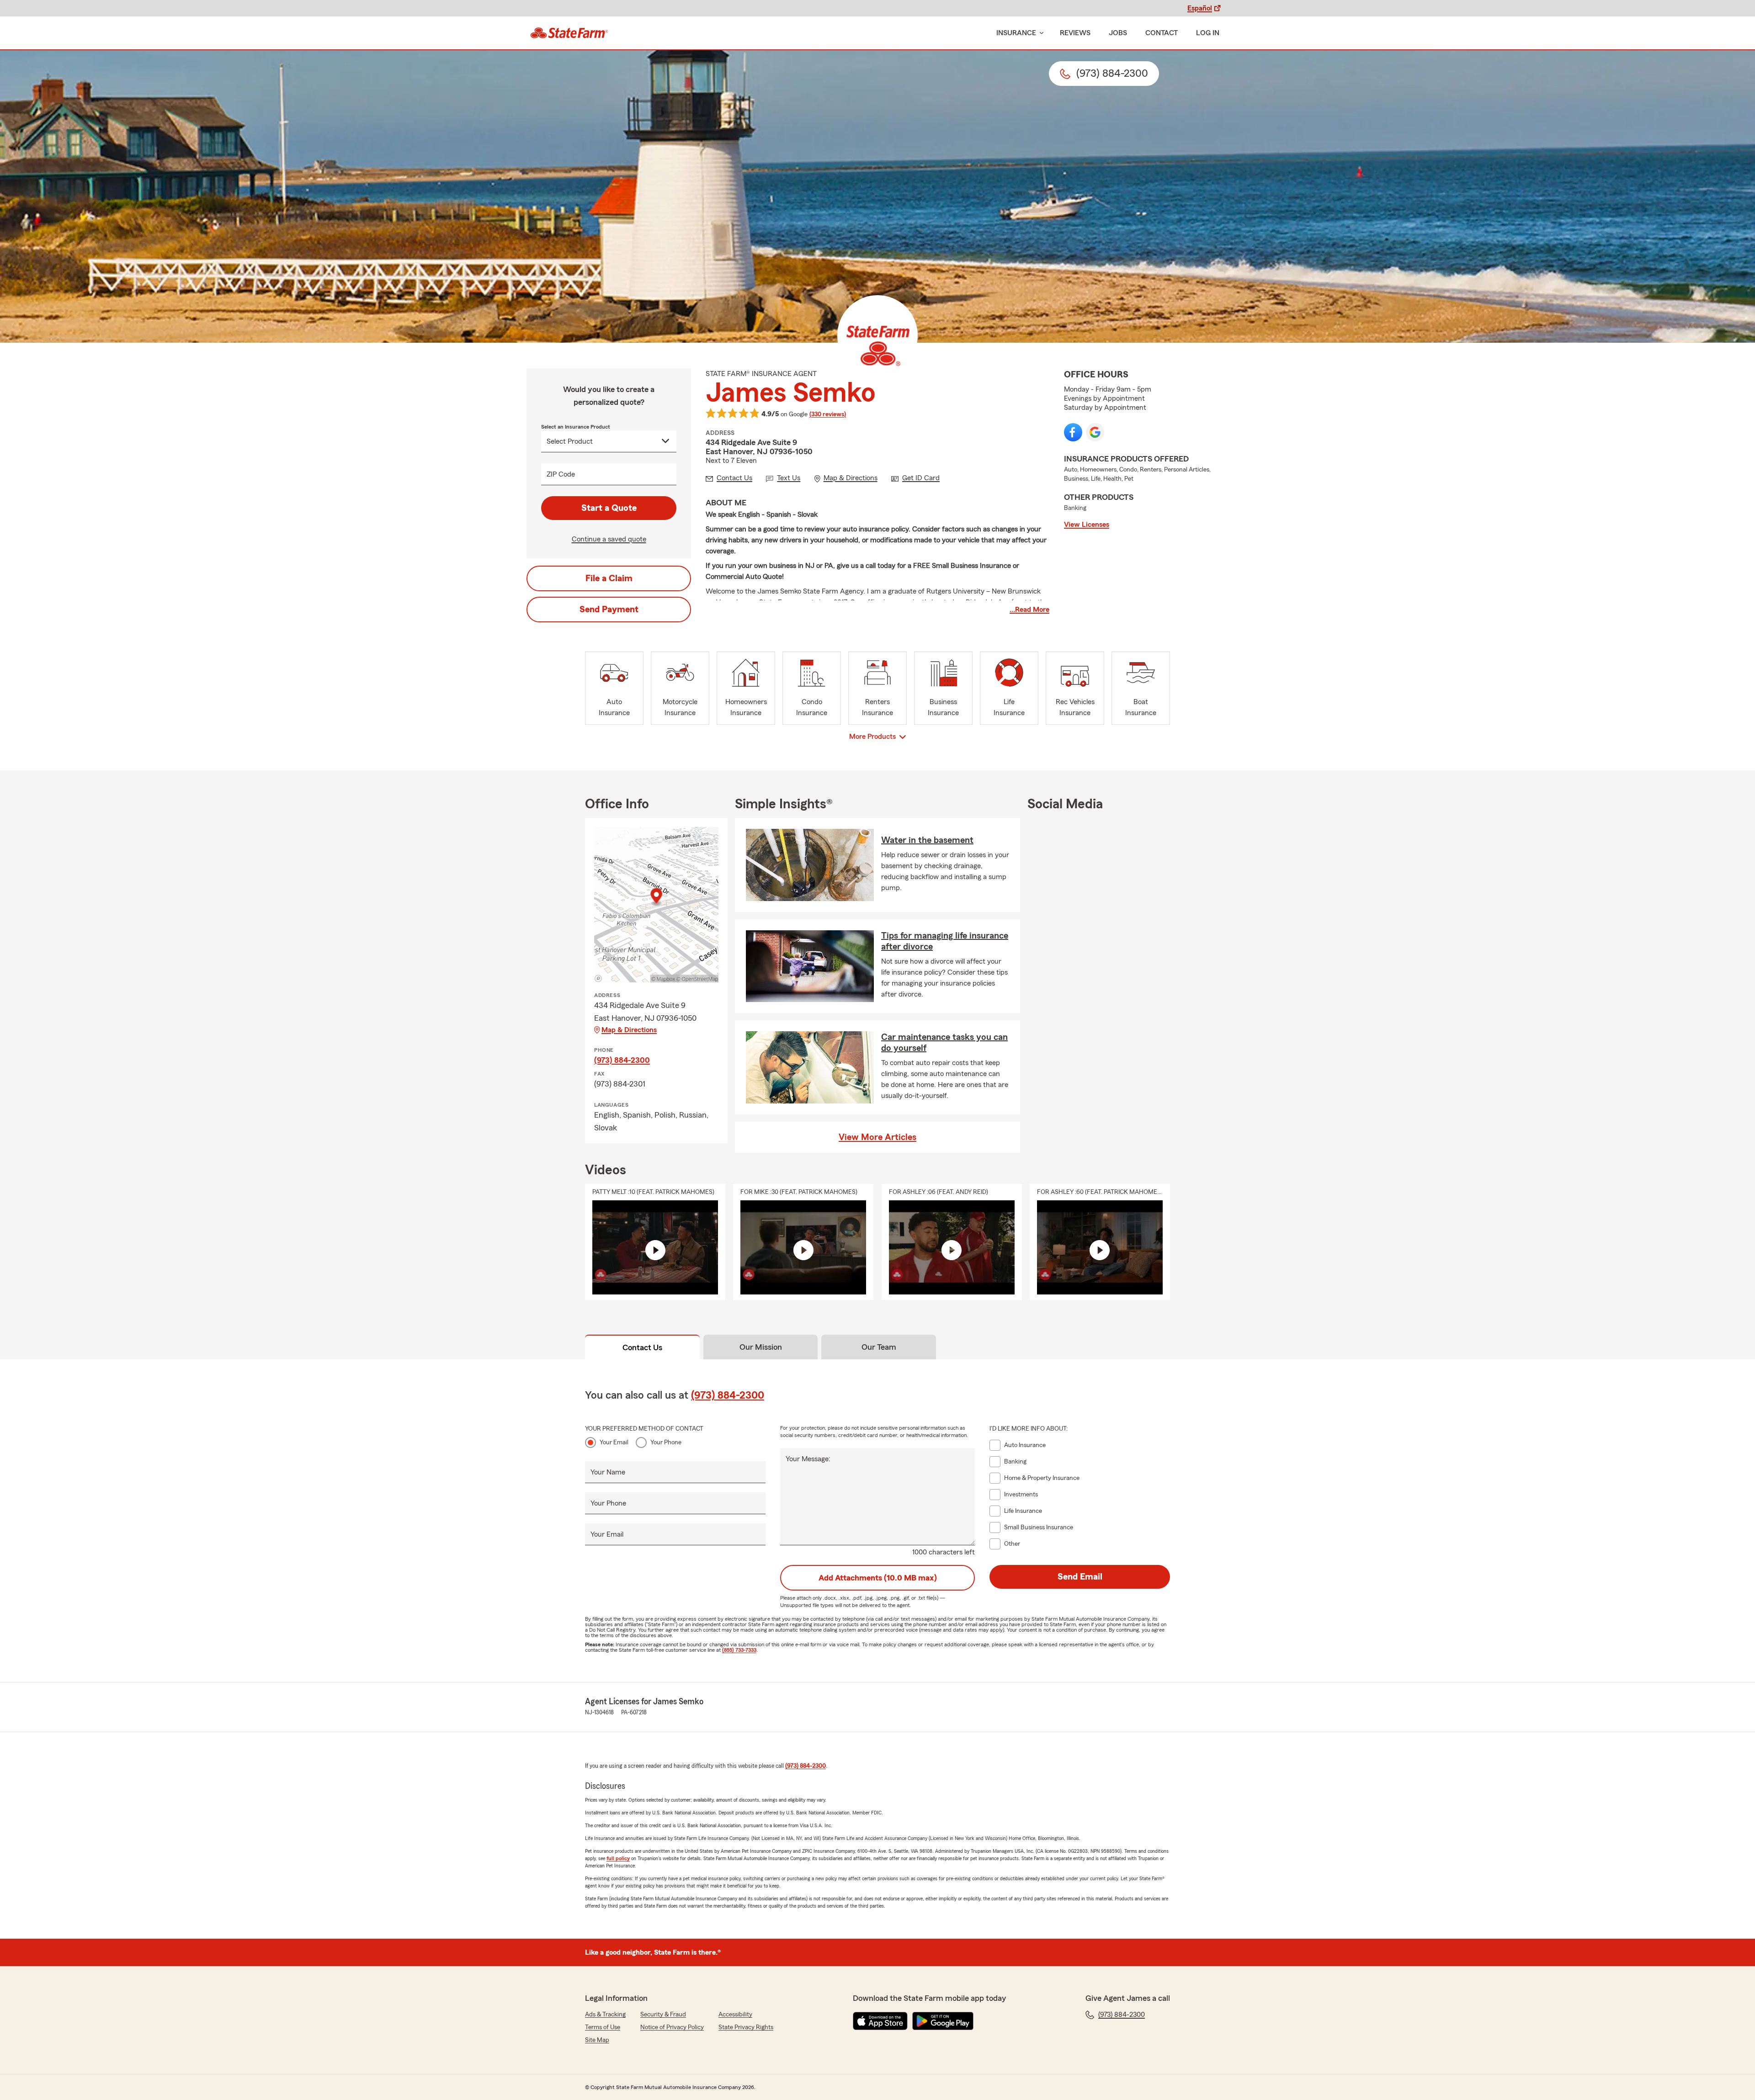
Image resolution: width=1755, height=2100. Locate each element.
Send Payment (609, 610)
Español (1200, 8)
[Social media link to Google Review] (1095, 432)
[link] (569, 33)
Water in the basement (927, 840)
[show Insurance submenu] (1040, 33)
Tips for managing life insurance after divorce (945, 941)
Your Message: (808, 1459)
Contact (1162, 33)
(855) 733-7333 (739, 1650)
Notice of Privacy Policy (672, 2027)
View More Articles (877, 1137)
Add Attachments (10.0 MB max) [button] (878, 1578)
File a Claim (609, 578)
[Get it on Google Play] (943, 2021)
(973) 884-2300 (622, 1060)
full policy (618, 1858)
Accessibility (735, 2015)
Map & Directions (629, 1030)
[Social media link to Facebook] (1073, 432)
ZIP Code (561, 474)
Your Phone (666, 1442)
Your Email (614, 1442)
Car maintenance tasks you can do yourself (944, 1043)
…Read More (1029, 610)
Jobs (1118, 33)
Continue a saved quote (609, 539)
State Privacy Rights (746, 2027)
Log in (1208, 33)
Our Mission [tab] (761, 1347)
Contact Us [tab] (642, 1347)
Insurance (1016, 33)
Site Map (597, 2040)
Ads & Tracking (605, 2015)
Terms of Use (603, 2027)
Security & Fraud (663, 2015)
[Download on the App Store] (880, 2021)
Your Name (608, 1472)
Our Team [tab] (879, 1347)
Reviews (1075, 33)
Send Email (1080, 1577)
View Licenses (1087, 525)
